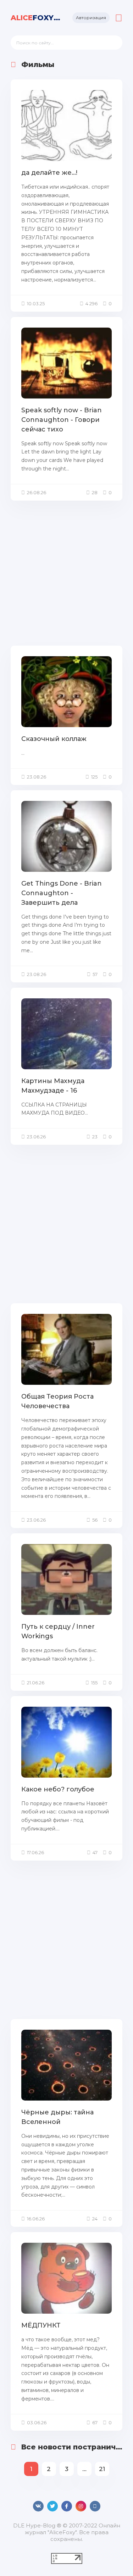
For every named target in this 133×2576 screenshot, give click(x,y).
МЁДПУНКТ (41, 2325)
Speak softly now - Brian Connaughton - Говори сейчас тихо (62, 420)
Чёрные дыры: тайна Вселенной (57, 2117)
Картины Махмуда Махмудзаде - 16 (53, 1086)
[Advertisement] (66, 572)
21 (102, 2469)
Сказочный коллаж (54, 739)
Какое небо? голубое (58, 1789)
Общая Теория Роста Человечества (57, 1401)
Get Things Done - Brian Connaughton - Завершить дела (62, 893)
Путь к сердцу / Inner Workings (58, 1631)
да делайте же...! (49, 173)
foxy (36, 18)
